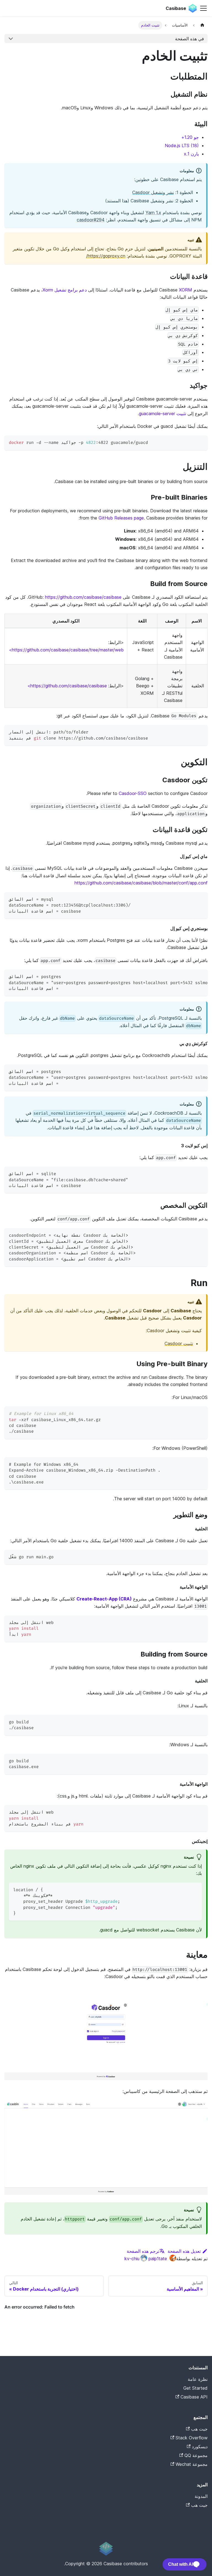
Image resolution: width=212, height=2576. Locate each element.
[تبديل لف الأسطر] (191, 976)
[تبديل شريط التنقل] (203, 8)
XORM (185, 290)
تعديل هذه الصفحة (184, 2251)
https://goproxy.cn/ (106, 256)
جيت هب (199, 2429)
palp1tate (158, 2259)
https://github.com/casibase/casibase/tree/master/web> (66, 650)
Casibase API (194, 2397)
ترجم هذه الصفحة (143, 2251)
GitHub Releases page (121, 518)
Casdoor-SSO (133, 793)
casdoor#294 (91, 220)
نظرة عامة (198, 2379)
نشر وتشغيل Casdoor (153, 192)
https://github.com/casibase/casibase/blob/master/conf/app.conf (141, 883)
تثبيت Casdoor (179, 1343)
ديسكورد (200, 2447)
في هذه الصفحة (190, 39)
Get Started (195, 2388)
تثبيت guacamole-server (162, 414)
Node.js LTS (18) (182, 145)
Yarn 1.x (153, 213)
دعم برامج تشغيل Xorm (65, 290)
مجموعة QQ (196, 2455)
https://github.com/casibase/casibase (83, 597)
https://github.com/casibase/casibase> (67, 686)
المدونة (201, 2496)
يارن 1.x (191, 154)
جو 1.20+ (190, 137)
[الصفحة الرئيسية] (202, 25)
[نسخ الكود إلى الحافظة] (201, 442)
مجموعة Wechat (192, 2464)
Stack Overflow (192, 2438)
